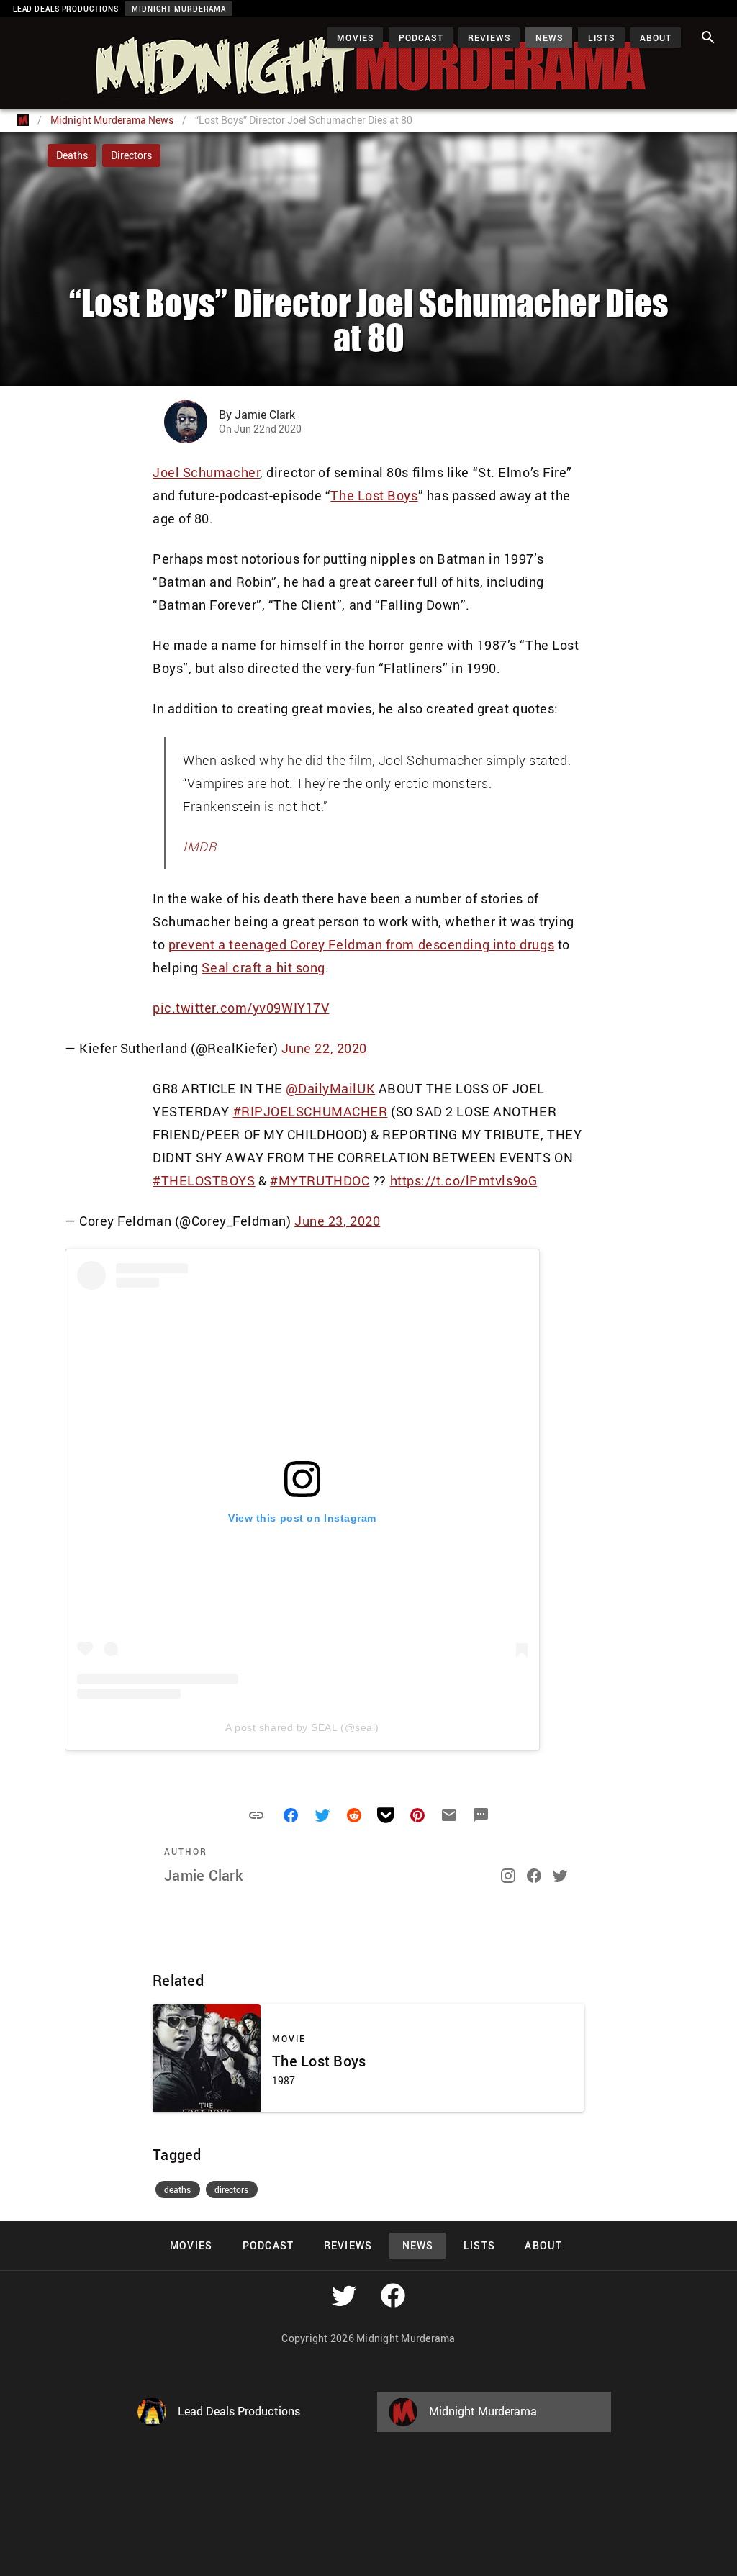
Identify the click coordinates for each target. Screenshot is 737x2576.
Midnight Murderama (82, 30)
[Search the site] (708, 37)
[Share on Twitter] (322, 1815)
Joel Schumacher (206, 472)
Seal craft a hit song (263, 967)
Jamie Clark (203, 1875)
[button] (256, 1815)
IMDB (199, 846)
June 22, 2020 (324, 1048)
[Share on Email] (449, 1815)
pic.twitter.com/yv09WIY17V (241, 1008)
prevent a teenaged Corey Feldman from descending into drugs (361, 944)
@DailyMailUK (330, 1088)
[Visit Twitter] (344, 2295)
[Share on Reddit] (354, 1815)
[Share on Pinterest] (417, 1815)
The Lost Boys (374, 495)
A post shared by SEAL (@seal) (302, 1727)
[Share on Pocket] (386, 1815)
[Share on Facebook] (291, 1815)
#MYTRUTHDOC (320, 1180)
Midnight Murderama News (112, 120)
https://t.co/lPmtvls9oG (464, 1180)
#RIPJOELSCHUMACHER (311, 1111)
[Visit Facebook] (393, 2295)
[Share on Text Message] (481, 1815)
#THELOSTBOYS (204, 1180)
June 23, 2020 (337, 1221)
